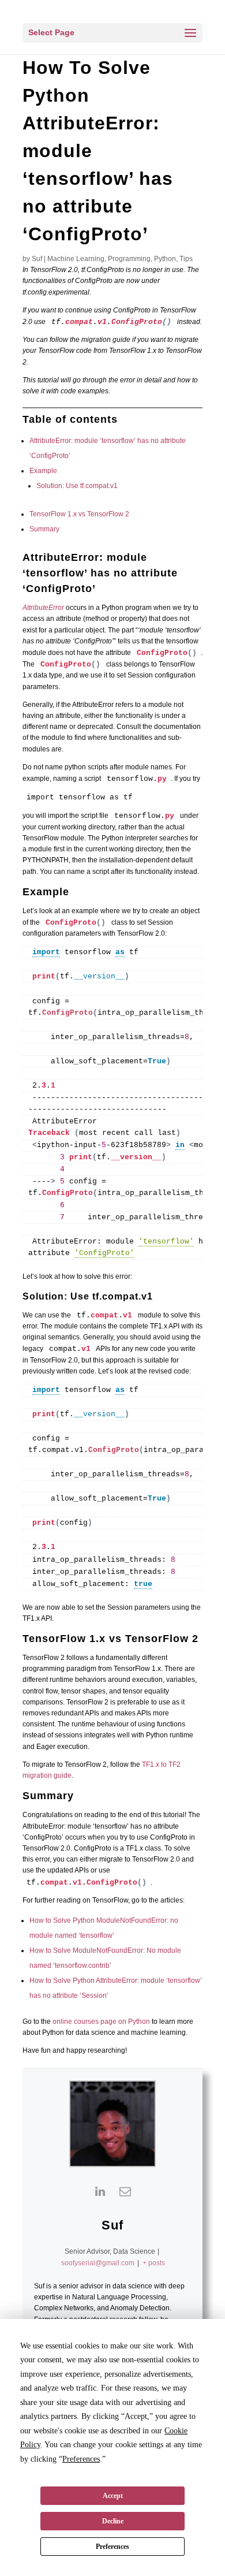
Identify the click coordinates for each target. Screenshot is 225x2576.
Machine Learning (76, 259)
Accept (113, 2496)
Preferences (112, 2547)
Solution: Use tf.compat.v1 (77, 486)
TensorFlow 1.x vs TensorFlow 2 (79, 514)
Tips (186, 259)
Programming (129, 259)
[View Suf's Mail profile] (125, 2191)
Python (165, 259)
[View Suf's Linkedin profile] (100, 2191)
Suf (37, 259)
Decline (113, 2521)
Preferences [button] (81, 2459)
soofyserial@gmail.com (98, 2263)
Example (43, 471)
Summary (44, 529)
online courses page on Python (101, 2022)
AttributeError (43, 608)
